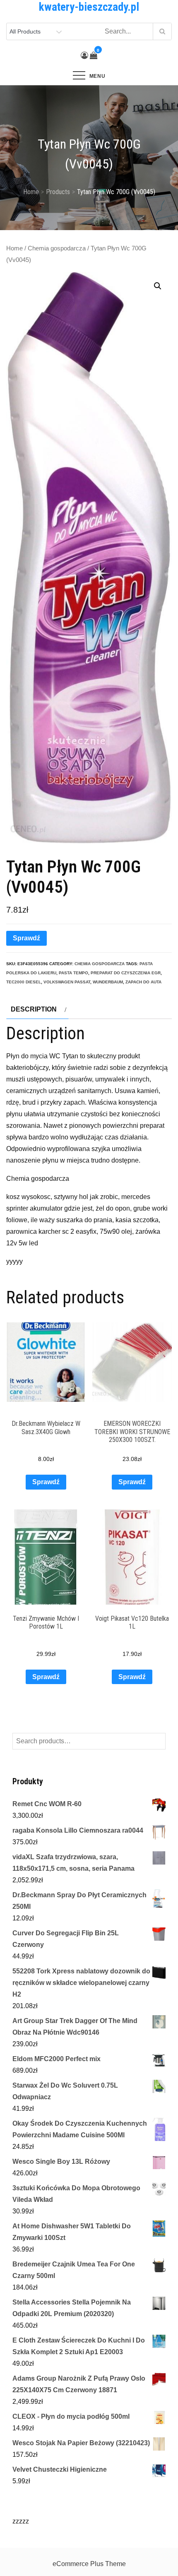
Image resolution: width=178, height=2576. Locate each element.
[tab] (37, 1009)
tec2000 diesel (24, 982)
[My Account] (84, 55)
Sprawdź (26, 938)
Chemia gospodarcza (57, 248)
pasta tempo (73, 973)
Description (34, 1009)
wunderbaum (108, 982)
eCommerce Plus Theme (89, 2564)
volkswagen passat (67, 982)
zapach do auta (143, 982)
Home (14, 248)
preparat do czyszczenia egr (126, 973)
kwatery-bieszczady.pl (89, 7)
